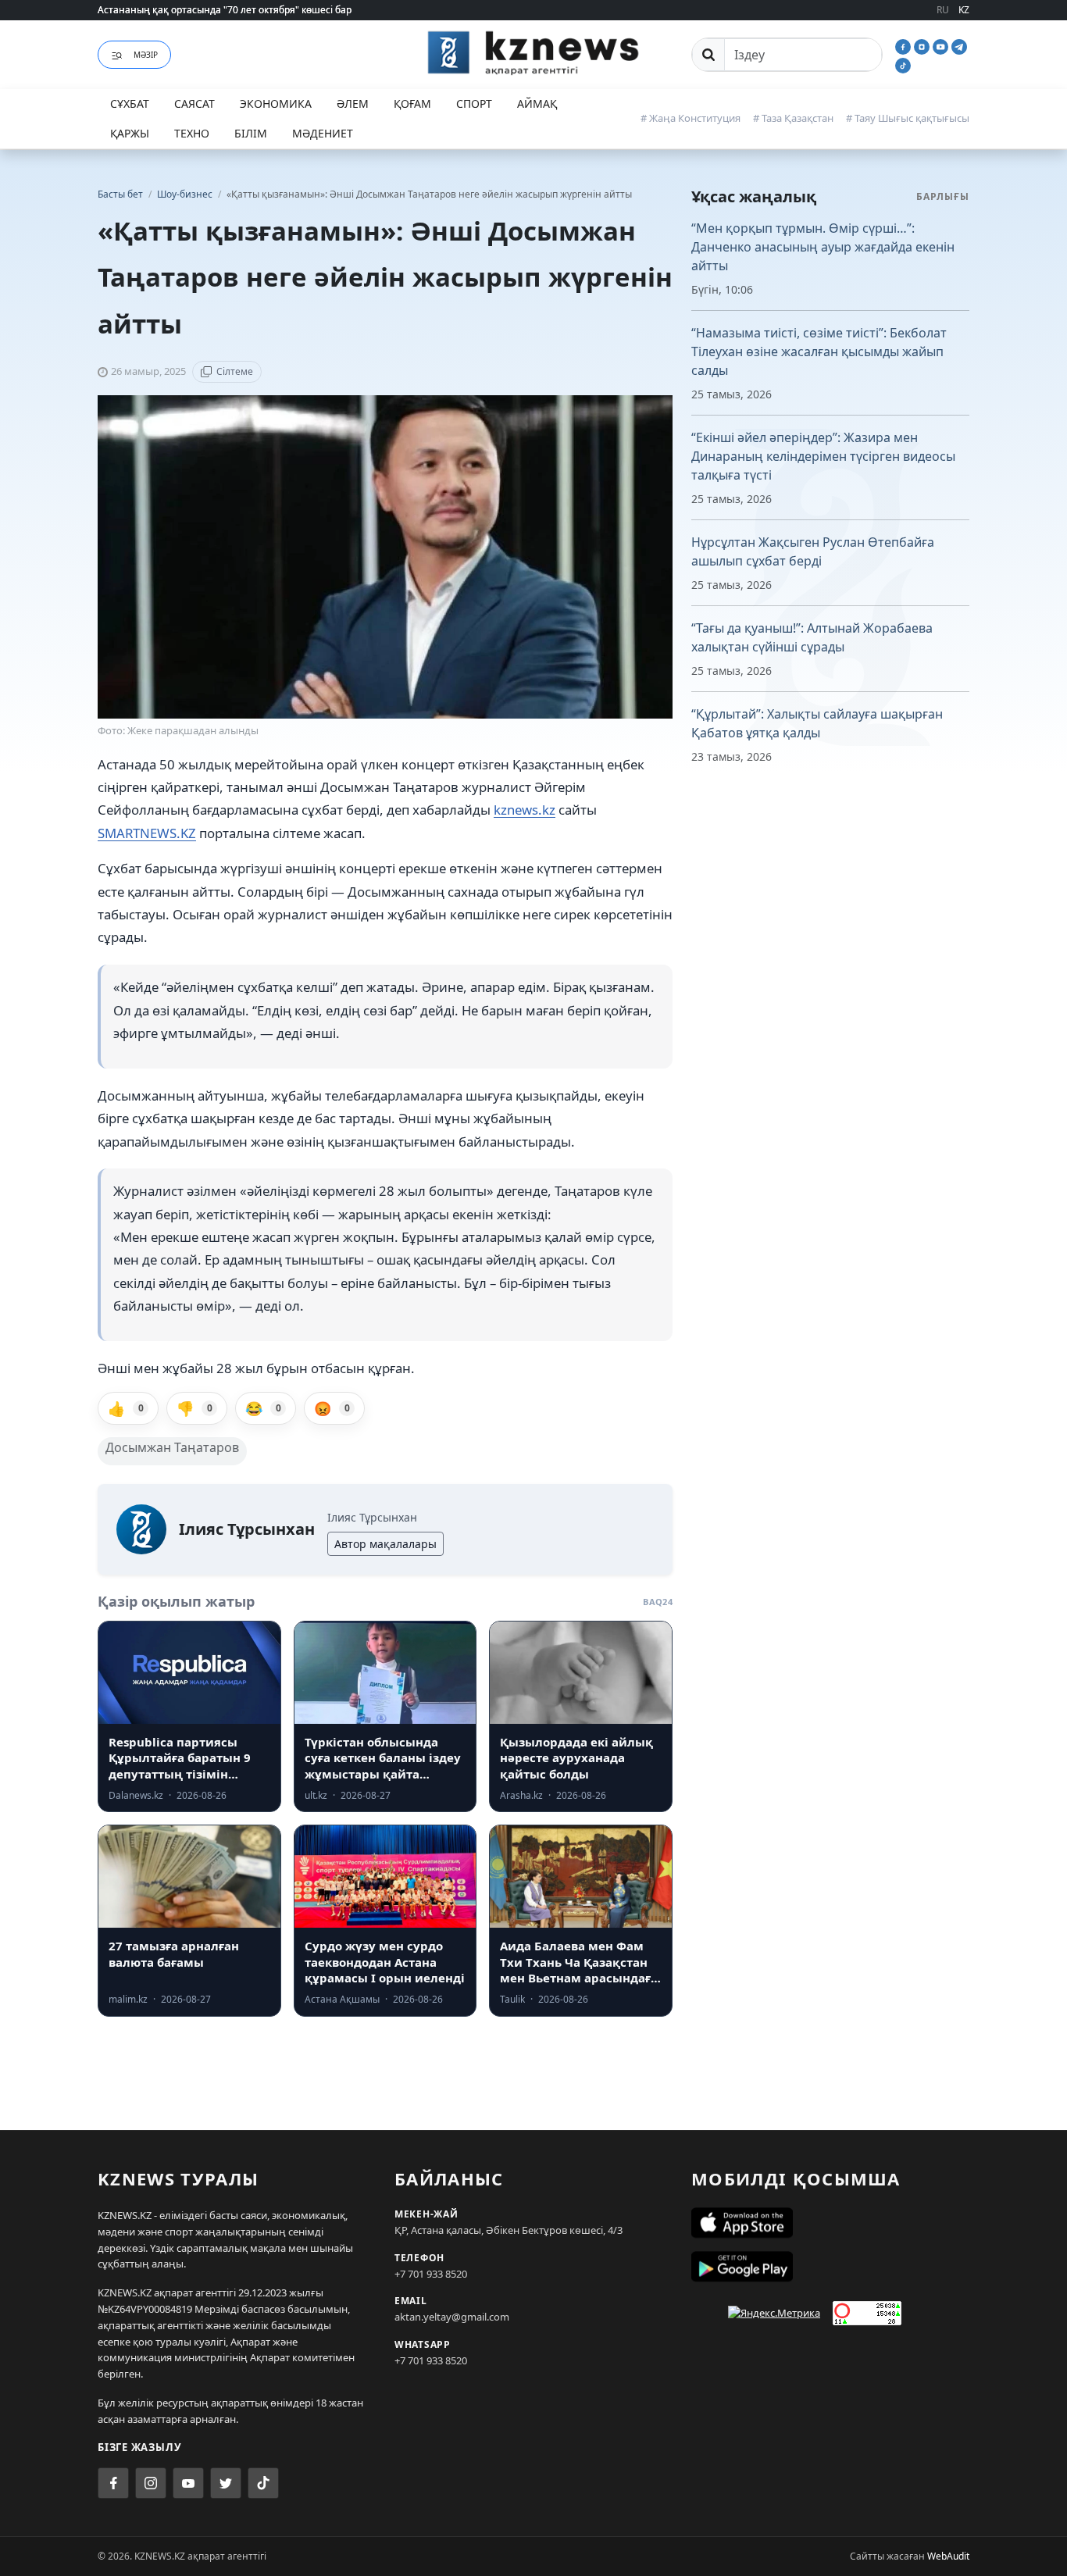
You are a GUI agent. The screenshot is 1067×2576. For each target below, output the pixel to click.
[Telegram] (959, 45)
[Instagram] (923, 45)
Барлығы (943, 196)
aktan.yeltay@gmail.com (452, 2317)
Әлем (353, 103)
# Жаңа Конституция (691, 118)
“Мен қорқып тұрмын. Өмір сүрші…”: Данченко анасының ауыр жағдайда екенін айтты (823, 247)
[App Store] (830, 2223)
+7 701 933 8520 (431, 2274)
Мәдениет (323, 133)
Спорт (474, 103)
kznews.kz (525, 810)
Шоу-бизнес (186, 194)
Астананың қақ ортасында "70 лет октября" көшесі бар (225, 10)
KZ (964, 10)
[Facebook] (905, 45)
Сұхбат (130, 103)
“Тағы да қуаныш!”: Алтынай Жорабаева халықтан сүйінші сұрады (812, 637)
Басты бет (120, 194)
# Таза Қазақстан (793, 118)
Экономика (276, 103)
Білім (251, 133)
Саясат (194, 103)
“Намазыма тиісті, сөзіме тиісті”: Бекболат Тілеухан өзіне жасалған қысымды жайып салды (819, 351)
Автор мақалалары (385, 1544)
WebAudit (948, 2556)
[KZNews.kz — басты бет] (533, 52)
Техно (192, 133)
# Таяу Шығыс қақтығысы (908, 118)
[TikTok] (903, 64)
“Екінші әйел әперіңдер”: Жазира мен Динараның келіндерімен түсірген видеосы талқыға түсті (823, 456)
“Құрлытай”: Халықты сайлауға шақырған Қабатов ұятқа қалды (817, 723)
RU (943, 10)
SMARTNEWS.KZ (147, 833)
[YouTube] (942, 45)
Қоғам (412, 103)
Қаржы (130, 133)
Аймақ (537, 103)
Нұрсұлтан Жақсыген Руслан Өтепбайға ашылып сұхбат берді (813, 551)
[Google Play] (830, 2267)
